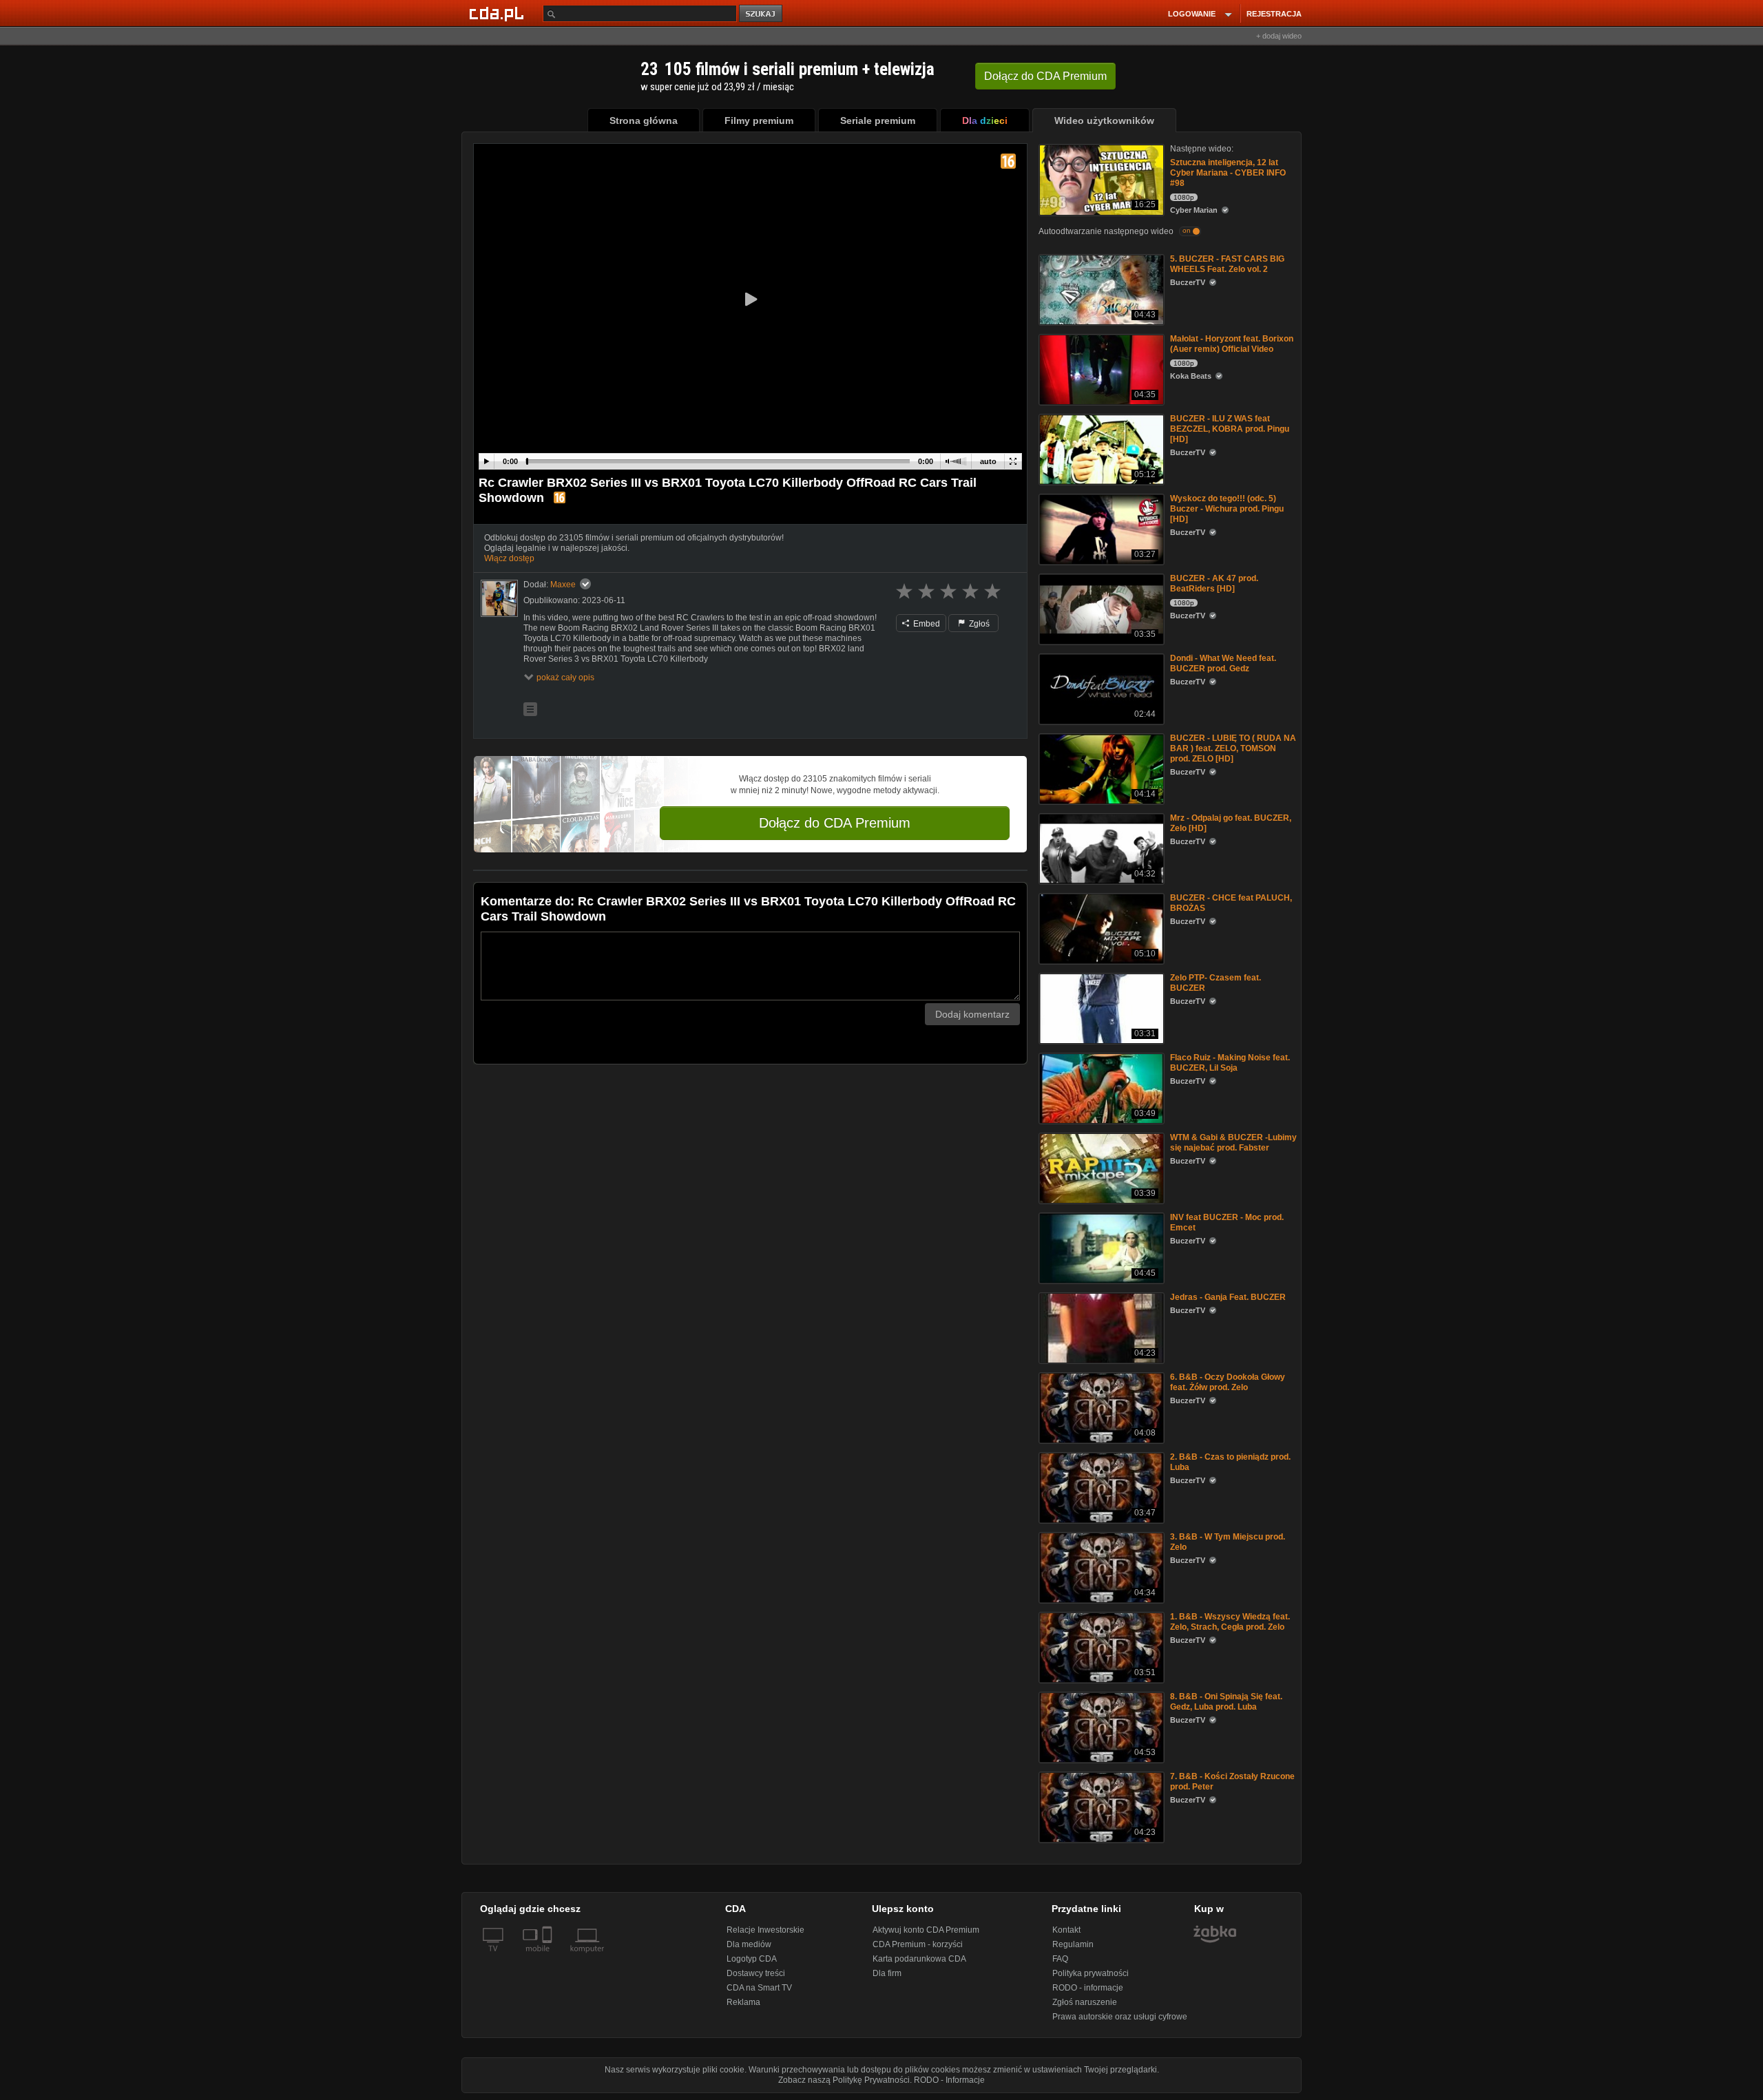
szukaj (762, 14)
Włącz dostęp (509, 558)
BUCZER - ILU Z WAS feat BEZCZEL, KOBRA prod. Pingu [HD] (1230, 429)
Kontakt (1066, 1930)
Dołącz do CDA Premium (835, 823)
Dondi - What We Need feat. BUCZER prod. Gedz (1223, 663)
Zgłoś (978, 624)
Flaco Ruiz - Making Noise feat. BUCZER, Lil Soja (1230, 1063)
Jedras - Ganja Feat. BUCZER (1228, 1297)
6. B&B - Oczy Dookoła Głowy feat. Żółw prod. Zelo (1228, 1382)
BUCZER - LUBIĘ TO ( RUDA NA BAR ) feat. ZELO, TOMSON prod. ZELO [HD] (1233, 748)
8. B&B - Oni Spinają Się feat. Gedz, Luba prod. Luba (1226, 1702)
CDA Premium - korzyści (918, 1944)
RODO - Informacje (949, 2080)
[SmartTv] (549, 1957)
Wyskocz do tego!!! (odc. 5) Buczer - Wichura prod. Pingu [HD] (1227, 509)
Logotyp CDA (752, 1959)
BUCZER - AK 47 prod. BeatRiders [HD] (1214, 584)
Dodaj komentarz (972, 1014)
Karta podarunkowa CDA (919, 1959)
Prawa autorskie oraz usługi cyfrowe (1120, 2017)
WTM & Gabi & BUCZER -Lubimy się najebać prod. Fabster (1233, 1143)
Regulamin (1073, 1944)
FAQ (1060, 1959)
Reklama (743, 2002)
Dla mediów (749, 1944)
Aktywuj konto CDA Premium (926, 1930)
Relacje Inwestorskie (765, 1930)
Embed (926, 624)
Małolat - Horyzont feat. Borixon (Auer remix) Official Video (1232, 344)
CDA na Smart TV (759, 1988)
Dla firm (887, 1973)
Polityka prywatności (1091, 1973)
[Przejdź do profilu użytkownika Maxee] (499, 598)
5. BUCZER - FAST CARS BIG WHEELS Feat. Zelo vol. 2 (1227, 264)
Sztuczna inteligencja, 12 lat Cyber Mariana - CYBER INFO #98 (1228, 173)
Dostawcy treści (756, 1973)
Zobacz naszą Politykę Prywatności (844, 2080)
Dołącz (1045, 76)
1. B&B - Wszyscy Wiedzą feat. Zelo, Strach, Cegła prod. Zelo (1230, 1622)
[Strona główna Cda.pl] (499, 13)
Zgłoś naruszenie (1085, 2002)
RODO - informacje (1088, 1988)
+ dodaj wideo (1279, 36)
